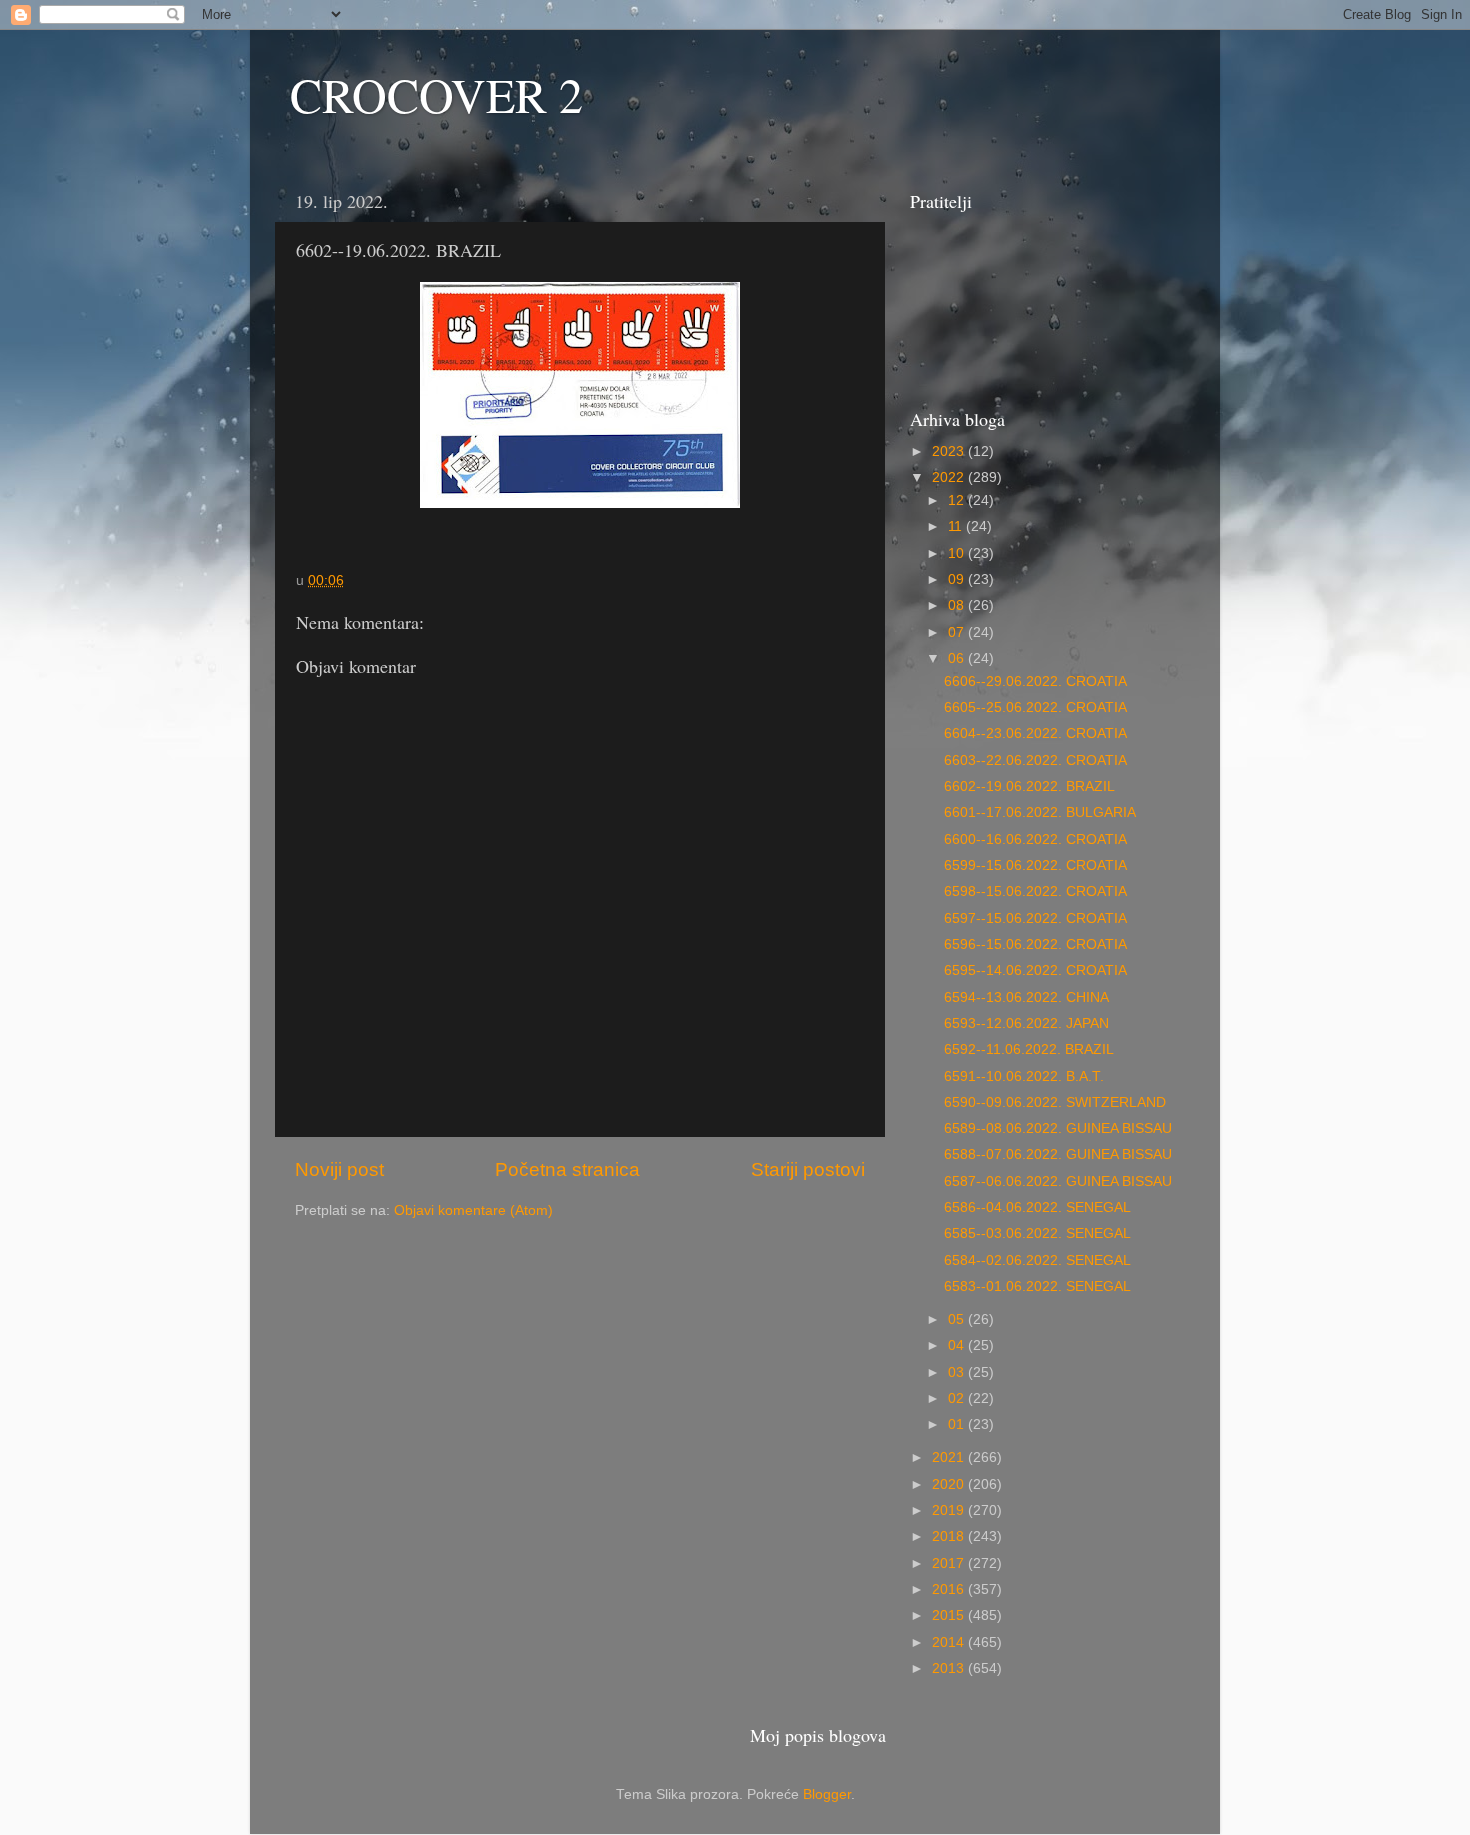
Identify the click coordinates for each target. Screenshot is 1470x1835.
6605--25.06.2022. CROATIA (1035, 707)
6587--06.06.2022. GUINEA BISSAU (1058, 1181)
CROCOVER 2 (436, 94)
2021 (950, 1457)
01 (958, 1424)
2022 (950, 477)
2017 (950, 1563)
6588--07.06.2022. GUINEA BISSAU (1058, 1154)
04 (958, 1345)
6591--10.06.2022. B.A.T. (1024, 1076)
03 (958, 1372)
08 (958, 605)
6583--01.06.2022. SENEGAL (1037, 1286)
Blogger (827, 1794)
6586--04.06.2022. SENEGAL (1037, 1207)
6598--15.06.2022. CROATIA (1035, 891)
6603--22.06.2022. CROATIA (1035, 760)
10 (958, 553)
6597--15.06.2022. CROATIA (1035, 918)
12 (958, 500)
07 (958, 632)
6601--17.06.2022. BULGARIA (1040, 812)
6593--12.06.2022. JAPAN (1026, 1023)
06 (958, 658)
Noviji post (339, 1169)
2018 (950, 1536)
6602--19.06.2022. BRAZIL (1029, 786)
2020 (950, 1484)
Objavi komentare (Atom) (473, 1210)
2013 (950, 1668)
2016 (950, 1589)
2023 (950, 451)
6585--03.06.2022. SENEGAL (1037, 1233)
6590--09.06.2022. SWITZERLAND (1055, 1102)
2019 (950, 1510)
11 (957, 526)
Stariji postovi (808, 1169)
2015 (950, 1615)
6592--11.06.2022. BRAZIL (1029, 1049)
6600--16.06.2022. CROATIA (1035, 839)
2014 (950, 1642)
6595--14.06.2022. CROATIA (1035, 970)
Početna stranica (567, 1169)
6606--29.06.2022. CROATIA (1035, 681)
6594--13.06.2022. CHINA (1026, 997)
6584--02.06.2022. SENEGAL (1037, 1260)
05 (958, 1319)
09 (958, 579)
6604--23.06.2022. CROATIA (1035, 733)
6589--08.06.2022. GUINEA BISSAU (1058, 1128)
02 (958, 1398)
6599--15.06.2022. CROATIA (1035, 865)
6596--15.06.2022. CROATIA (1035, 944)
